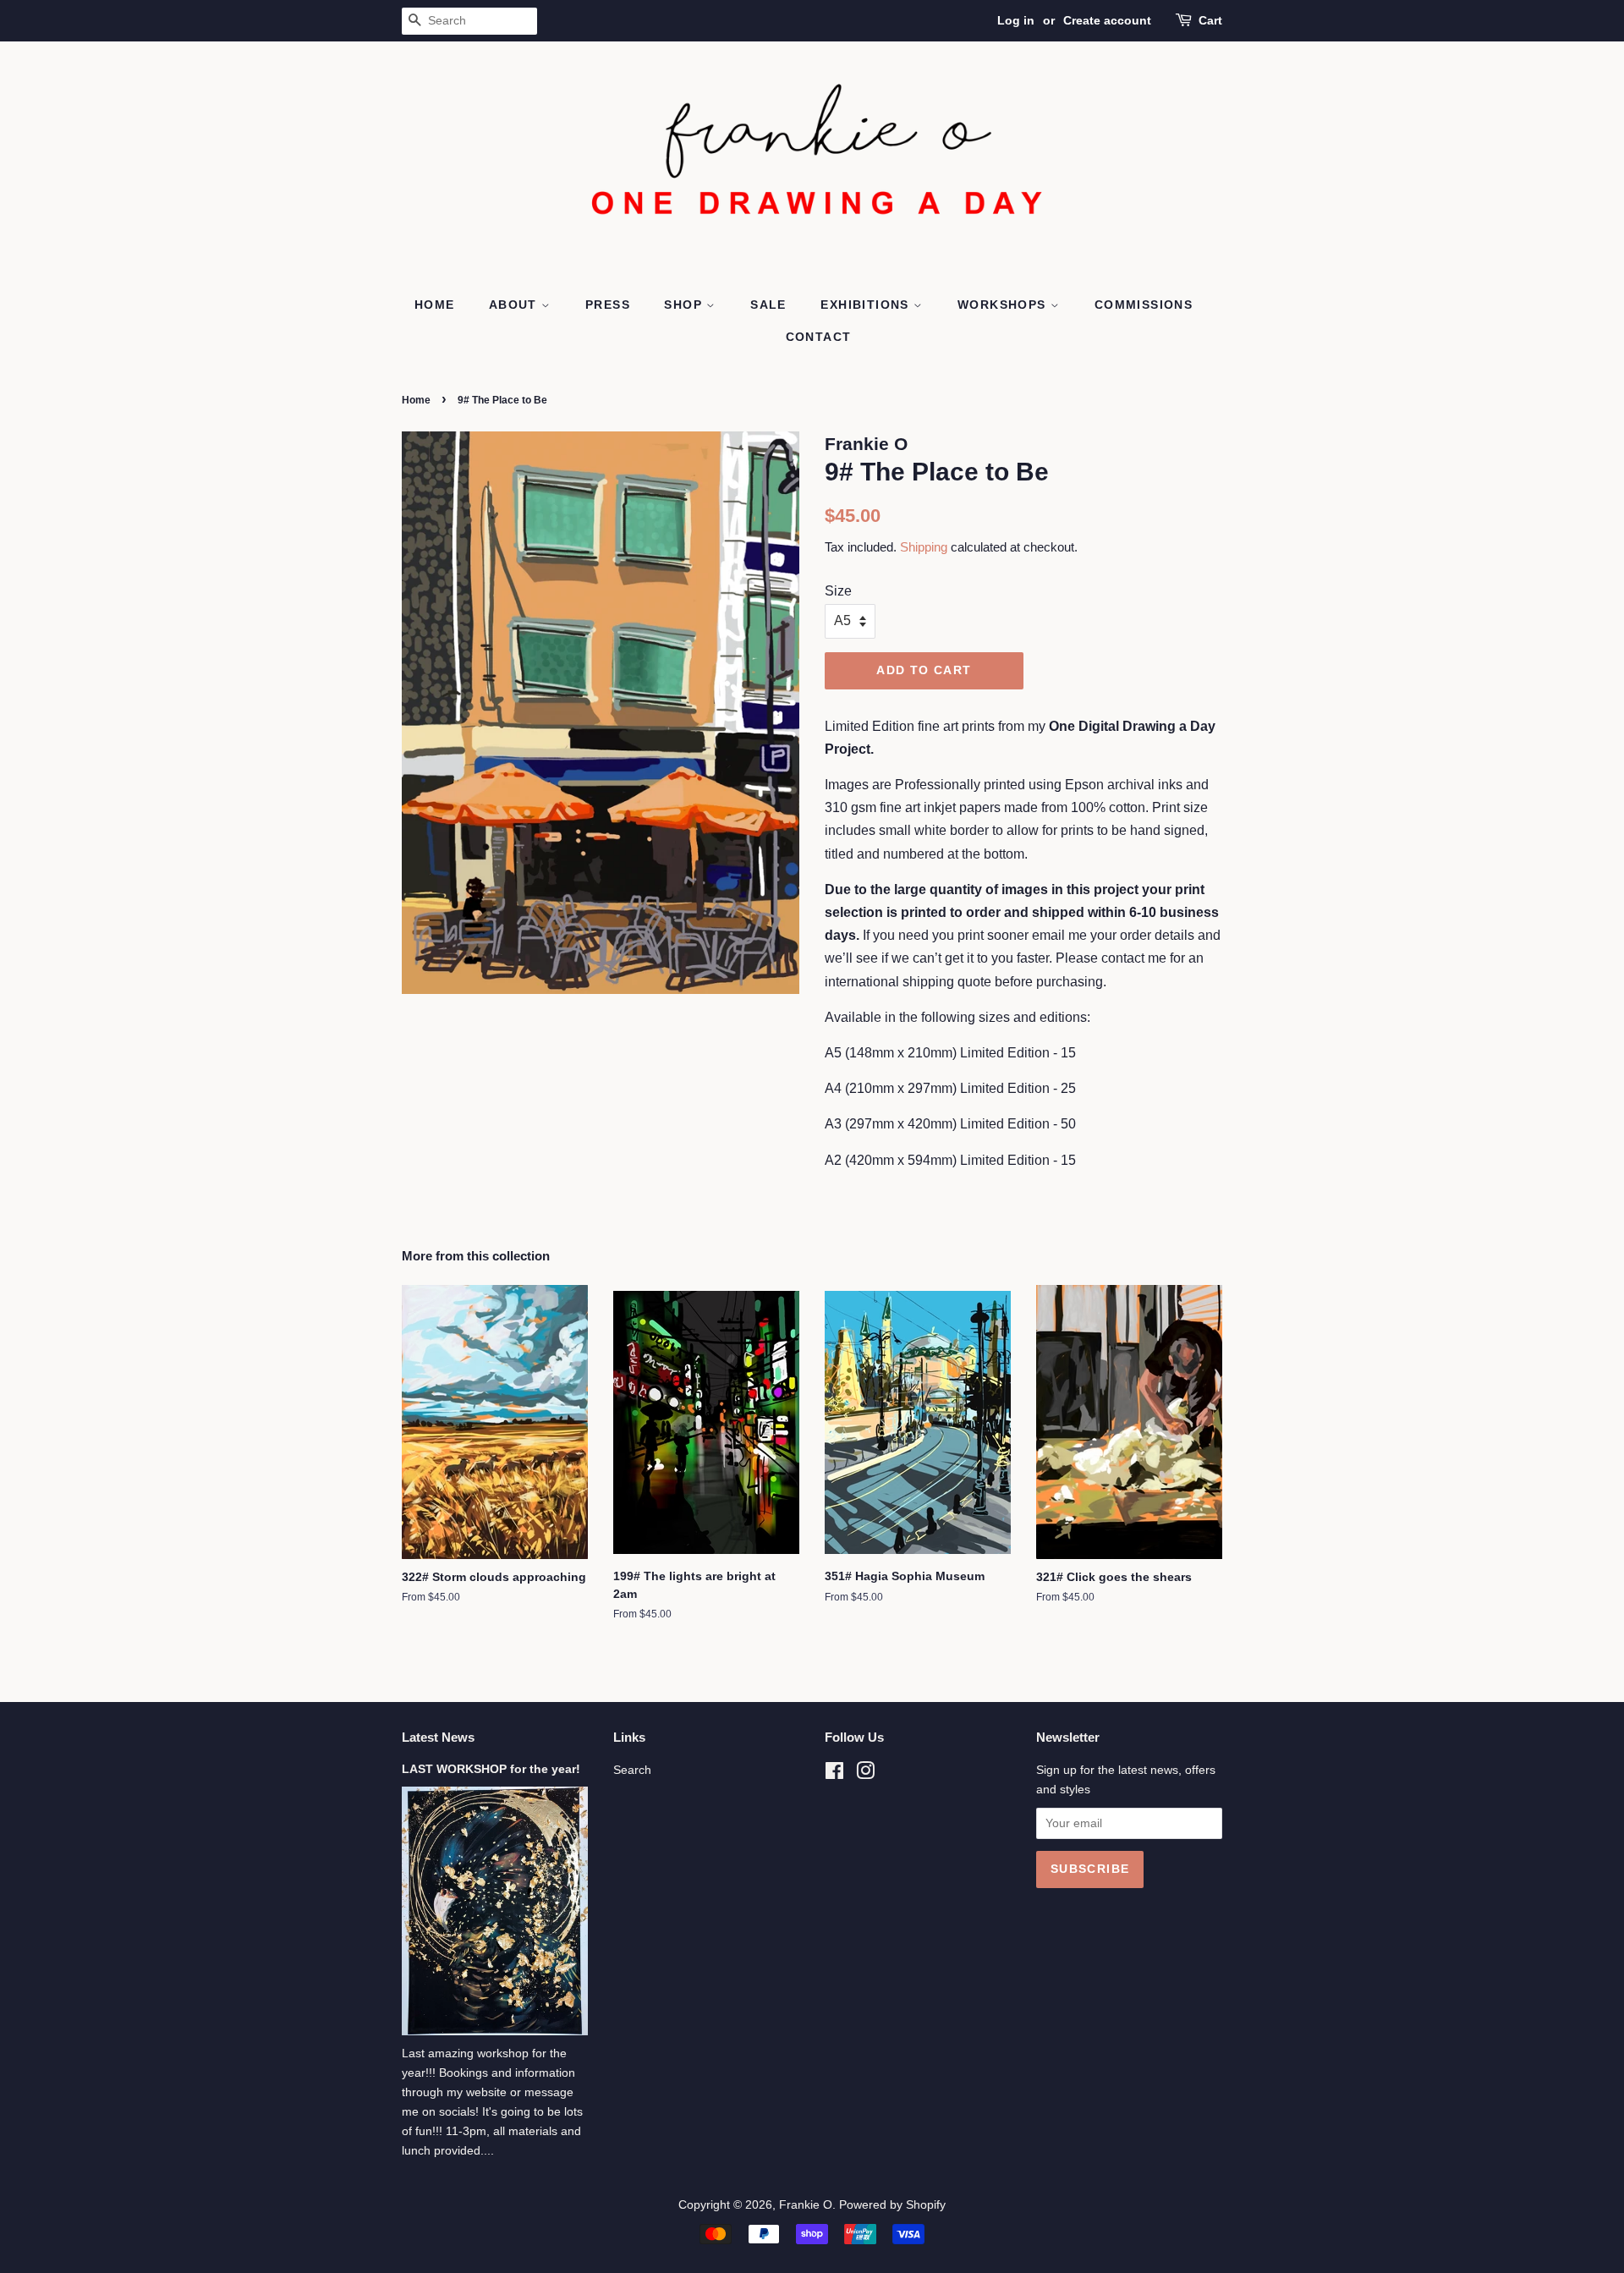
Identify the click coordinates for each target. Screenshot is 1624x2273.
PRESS (608, 305)
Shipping (924, 547)
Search (632, 1770)
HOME (435, 305)
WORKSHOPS (1004, 305)
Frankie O (806, 2205)
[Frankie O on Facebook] (834, 1774)
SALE (768, 305)
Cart (1210, 20)
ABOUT (515, 305)
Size (838, 591)
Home (416, 400)
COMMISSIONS (1144, 305)
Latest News (438, 1737)
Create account (1107, 20)
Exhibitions (867, 305)
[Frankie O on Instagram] (865, 1774)
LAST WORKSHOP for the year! (491, 1769)
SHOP (685, 305)
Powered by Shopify (892, 2205)
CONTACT (819, 337)
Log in (1016, 20)
